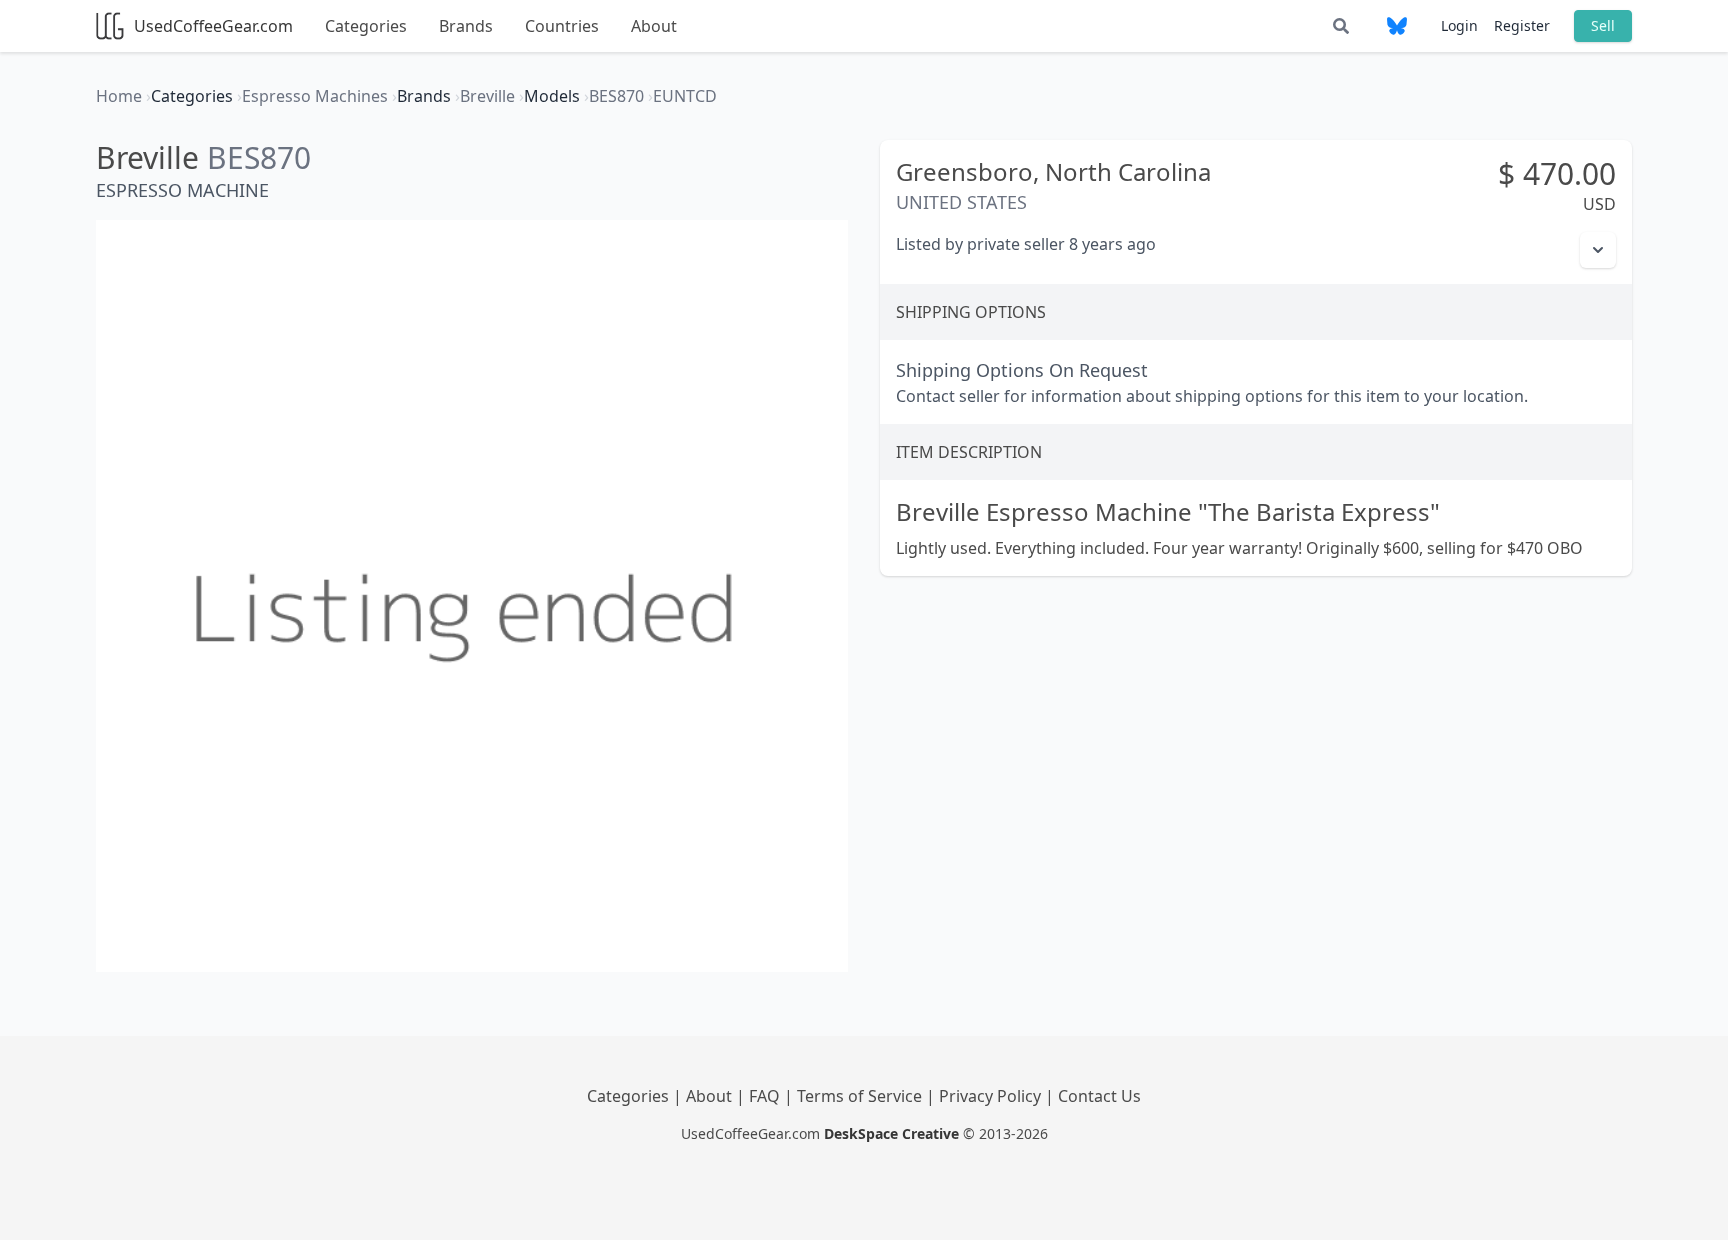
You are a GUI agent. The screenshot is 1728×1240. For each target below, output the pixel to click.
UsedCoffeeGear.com (213, 26)
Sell (1603, 25)
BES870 (259, 157)
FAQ (766, 1096)
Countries (562, 26)
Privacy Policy (992, 1096)
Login (1459, 25)
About (654, 26)
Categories (366, 26)
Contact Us (1099, 1096)
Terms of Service (861, 1096)
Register (1522, 25)
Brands (466, 26)
